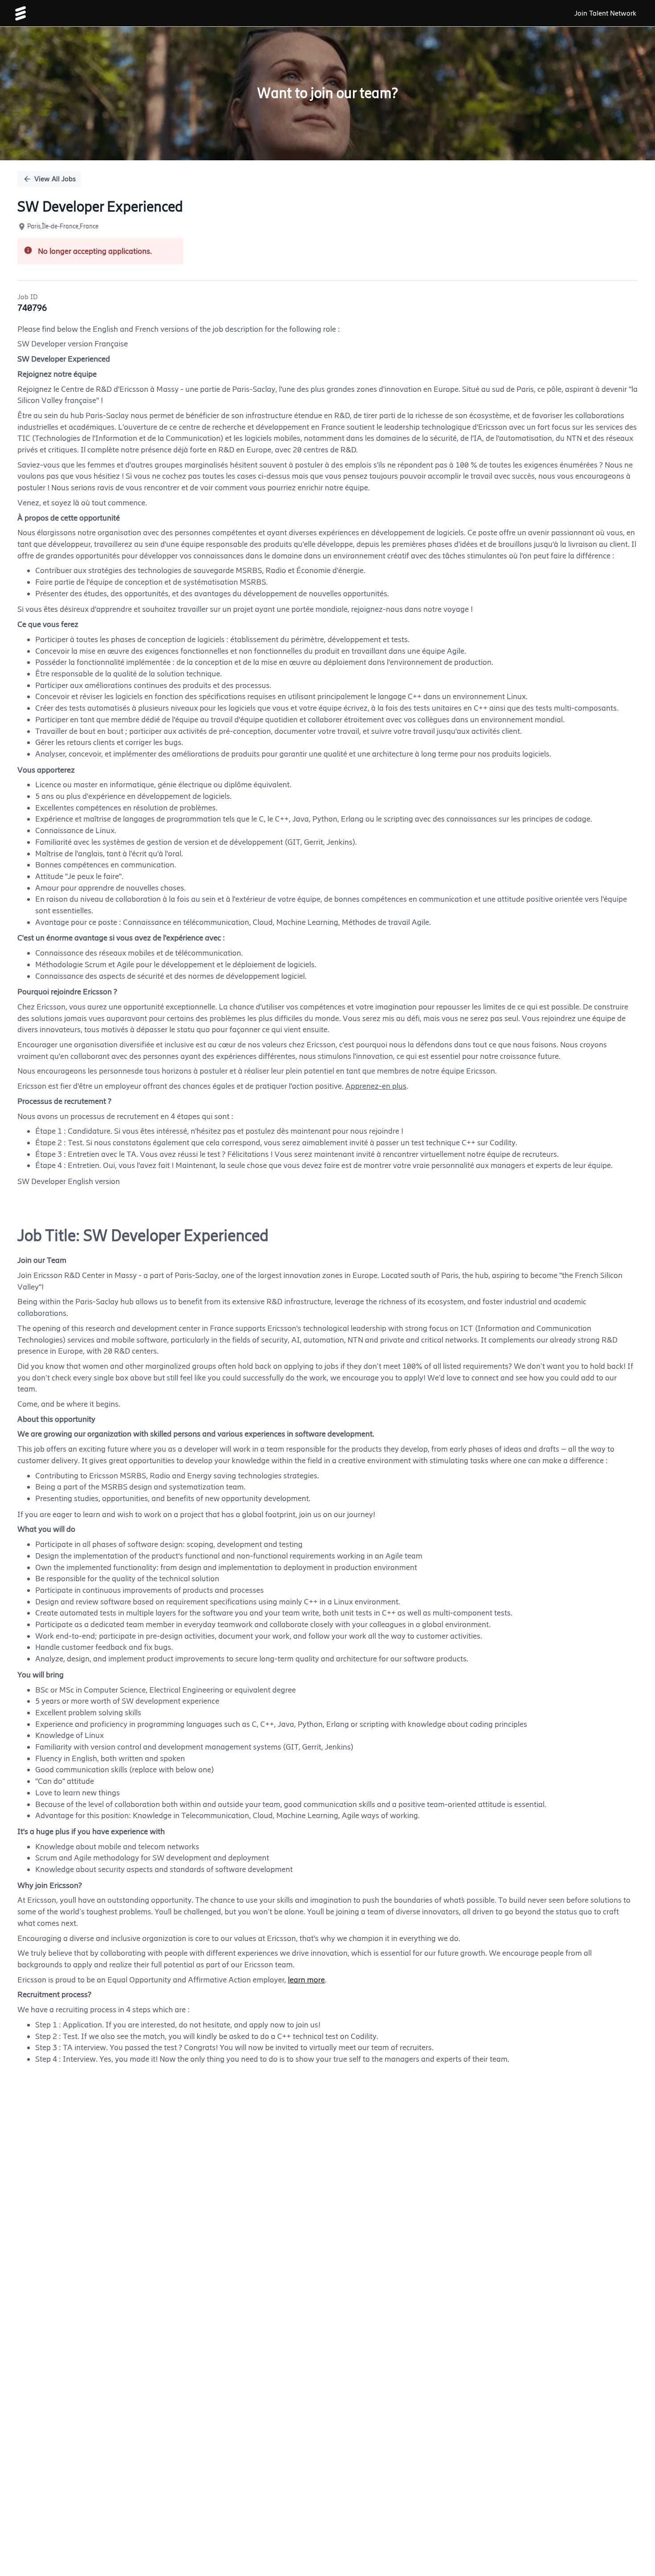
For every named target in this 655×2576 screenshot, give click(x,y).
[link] (20, 13)
